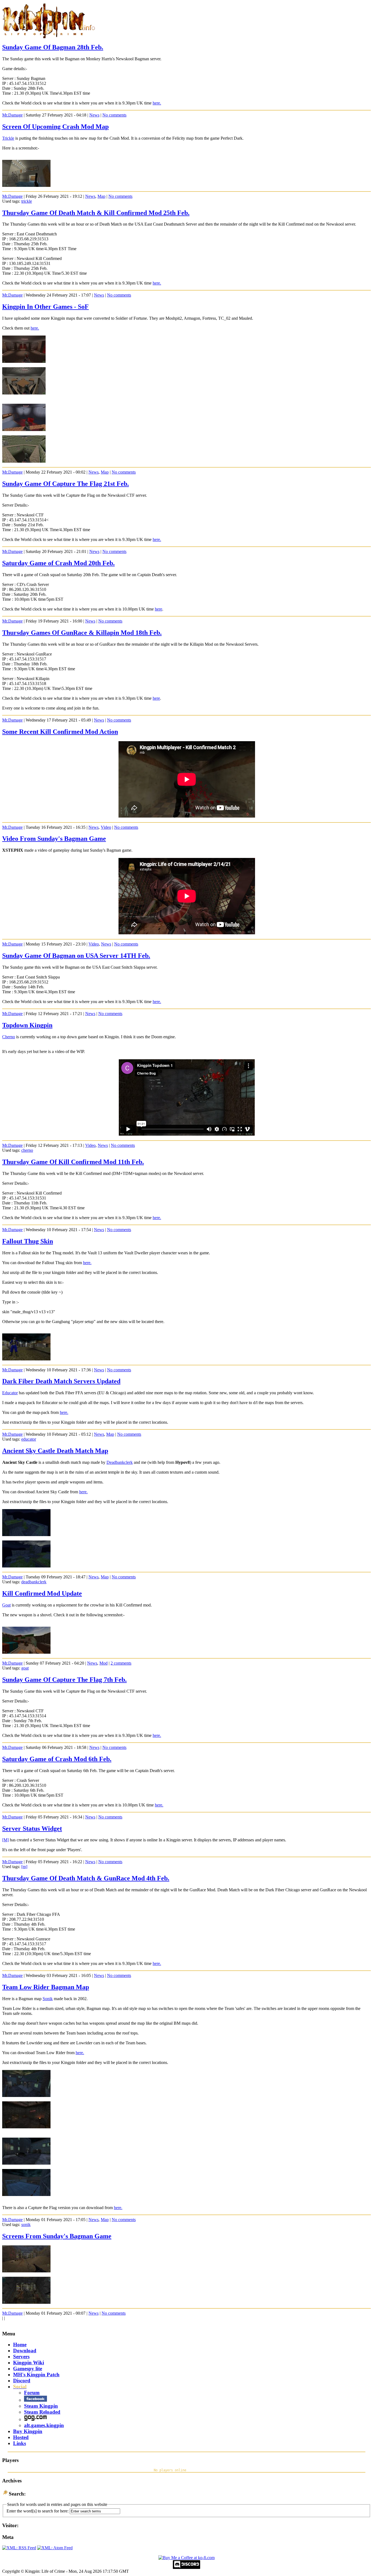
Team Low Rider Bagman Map (46, 1987)
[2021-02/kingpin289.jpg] (26, 1652)
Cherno (9, 1037)
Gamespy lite (28, 2369)
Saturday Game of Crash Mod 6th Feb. (57, 1759)
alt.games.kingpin (44, 2425)
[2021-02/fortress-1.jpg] (24, 393)
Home (20, 2345)
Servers (21, 2357)
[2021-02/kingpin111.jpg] (26, 185)
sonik (26, 2225)
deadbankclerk (34, 1582)
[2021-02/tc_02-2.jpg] (24, 461)
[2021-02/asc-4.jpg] (26, 1566)
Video (106, 827)
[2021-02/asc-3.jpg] (26, 1535)
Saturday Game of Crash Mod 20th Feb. (58, 563)
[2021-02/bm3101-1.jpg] (26, 2271)
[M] (5, 1840)
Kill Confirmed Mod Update (42, 1593)
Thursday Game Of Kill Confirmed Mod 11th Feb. (73, 1162)
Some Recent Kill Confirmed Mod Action (60, 732)
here (159, 609)
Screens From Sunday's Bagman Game (57, 2236)
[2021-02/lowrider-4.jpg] (26, 2194)
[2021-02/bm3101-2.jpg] (26, 2302)
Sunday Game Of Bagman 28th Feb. (53, 47)
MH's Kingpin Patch (36, 2375)
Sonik (48, 1999)
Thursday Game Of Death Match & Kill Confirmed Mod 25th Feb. (96, 213)
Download (25, 2351)
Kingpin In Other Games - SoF (45, 307)
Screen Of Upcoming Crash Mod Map (55, 127)
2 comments (121, 1663)
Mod (103, 1663)
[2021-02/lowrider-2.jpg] (26, 2127)
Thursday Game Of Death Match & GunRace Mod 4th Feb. (86, 1878)
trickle (27, 201)
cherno (27, 1150)
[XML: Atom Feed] (55, 2548)
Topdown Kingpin (27, 1025)
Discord (22, 2381)
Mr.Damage (12, 115)
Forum (32, 2393)
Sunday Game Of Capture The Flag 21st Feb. (66, 484)
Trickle (8, 138)
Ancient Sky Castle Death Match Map (55, 1451)
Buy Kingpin (28, 2431)
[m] (24, 1867)
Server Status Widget (32, 1829)
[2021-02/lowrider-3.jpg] (26, 2163)
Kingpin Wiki (29, 2363)
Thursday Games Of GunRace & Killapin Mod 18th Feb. (82, 633)
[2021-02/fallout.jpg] (26, 1359)
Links (20, 2443)
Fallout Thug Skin (28, 1241)
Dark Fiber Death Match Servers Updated (61, 1381)
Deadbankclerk (120, 1462)
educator (29, 1439)
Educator (10, 1393)
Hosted (21, 2437)
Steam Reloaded (42, 2412)
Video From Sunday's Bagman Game (54, 839)
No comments (114, 115)
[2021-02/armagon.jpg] (24, 361)
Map (101, 196)
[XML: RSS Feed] (19, 2548)
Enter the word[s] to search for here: (38, 2511)
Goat (6, 1605)
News (94, 115)
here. (157, 103)
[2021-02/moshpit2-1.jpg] (24, 430)
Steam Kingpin (41, 2406)
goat (25, 1668)
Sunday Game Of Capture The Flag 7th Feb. (64, 1680)
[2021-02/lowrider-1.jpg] (26, 2095)
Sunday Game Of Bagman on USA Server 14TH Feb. (76, 956)
